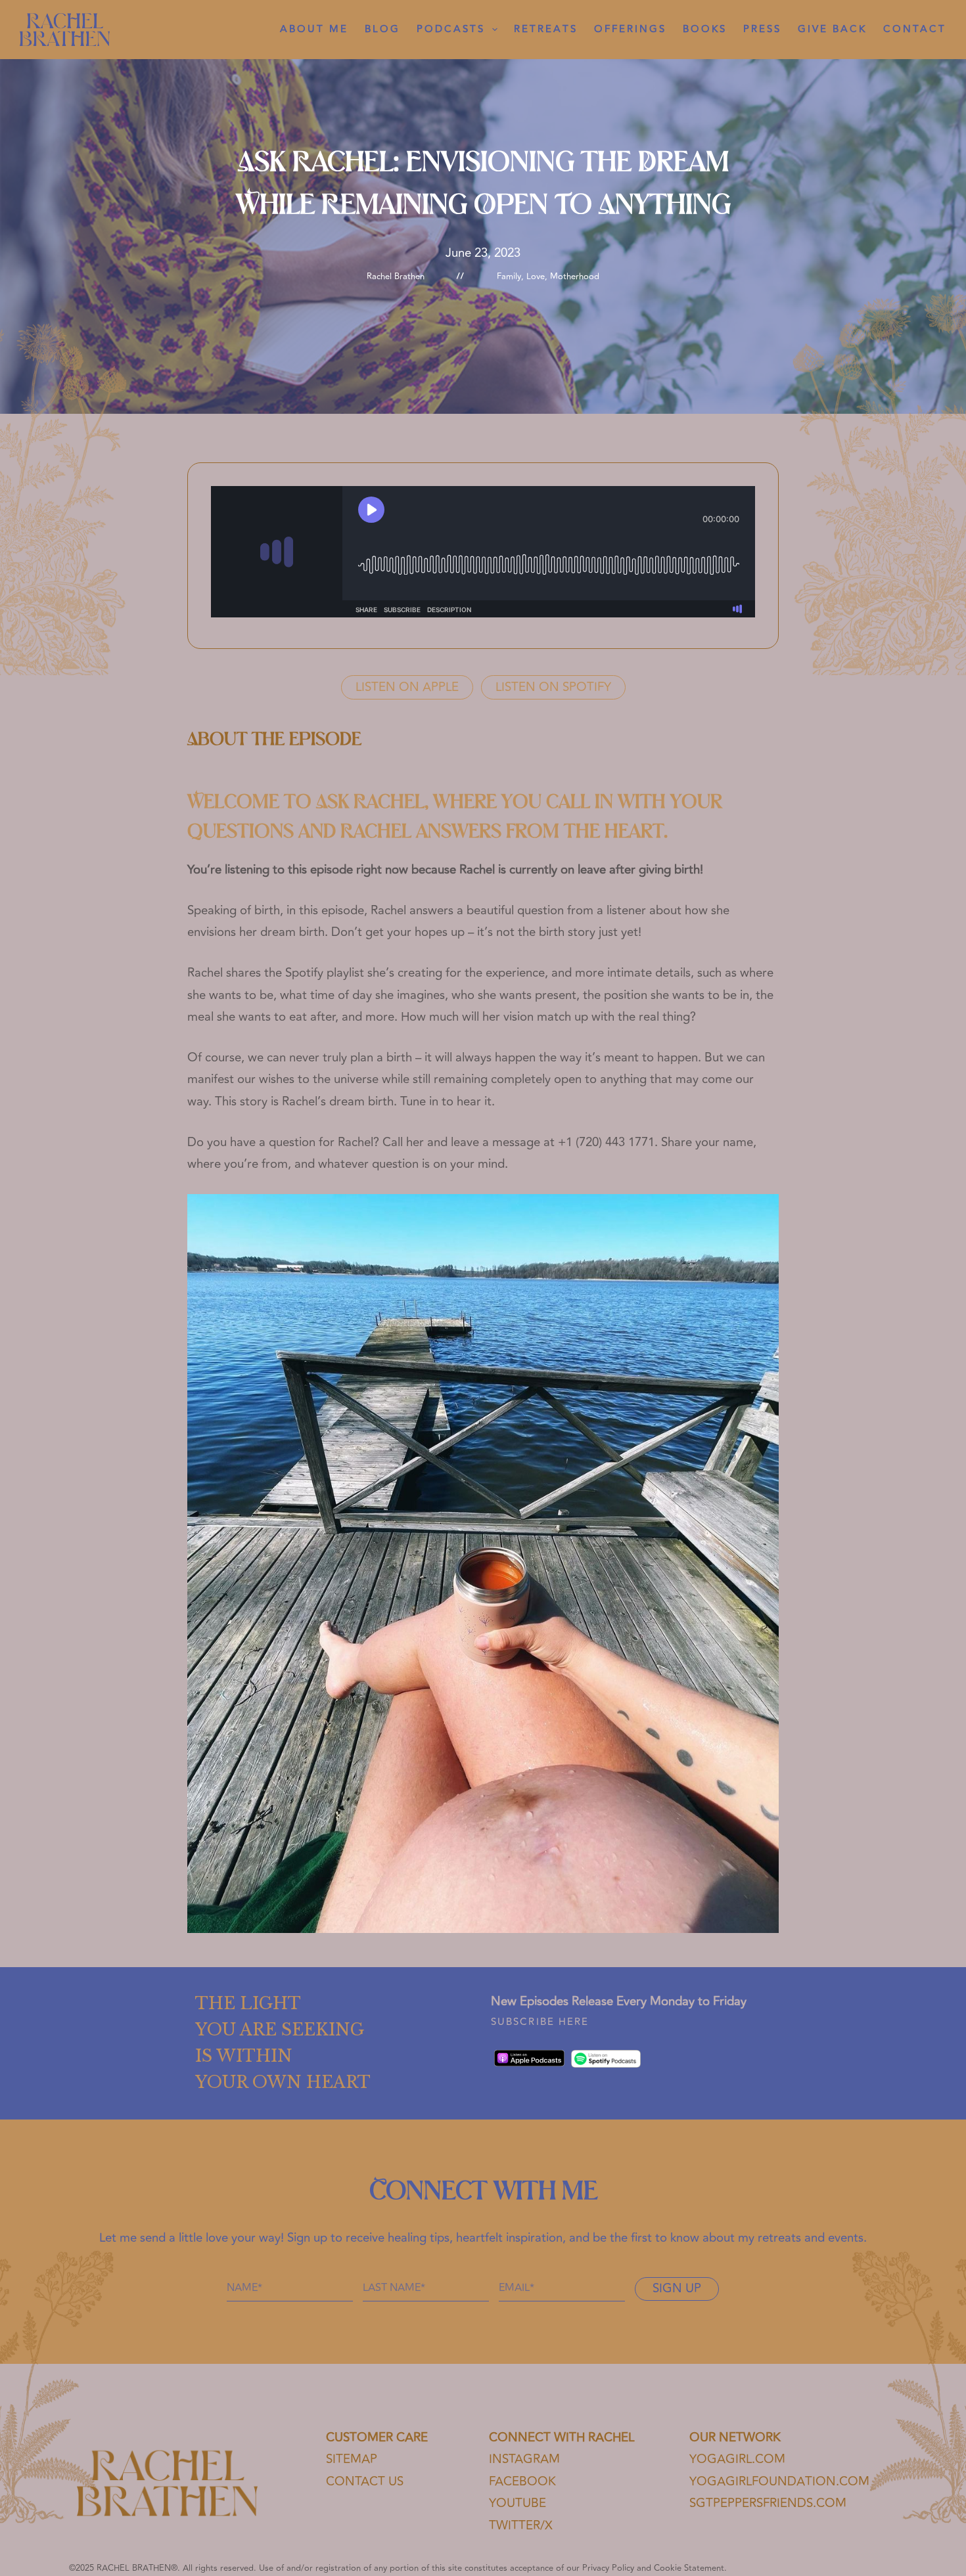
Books (705, 29)
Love (536, 277)
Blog (382, 29)
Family (509, 277)
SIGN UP (677, 2289)
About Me (314, 29)
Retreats (546, 29)
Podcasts (451, 29)
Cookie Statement (689, 2568)
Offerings (630, 29)
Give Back (832, 29)
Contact (915, 29)
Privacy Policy (608, 2568)
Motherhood (575, 277)
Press (762, 29)
